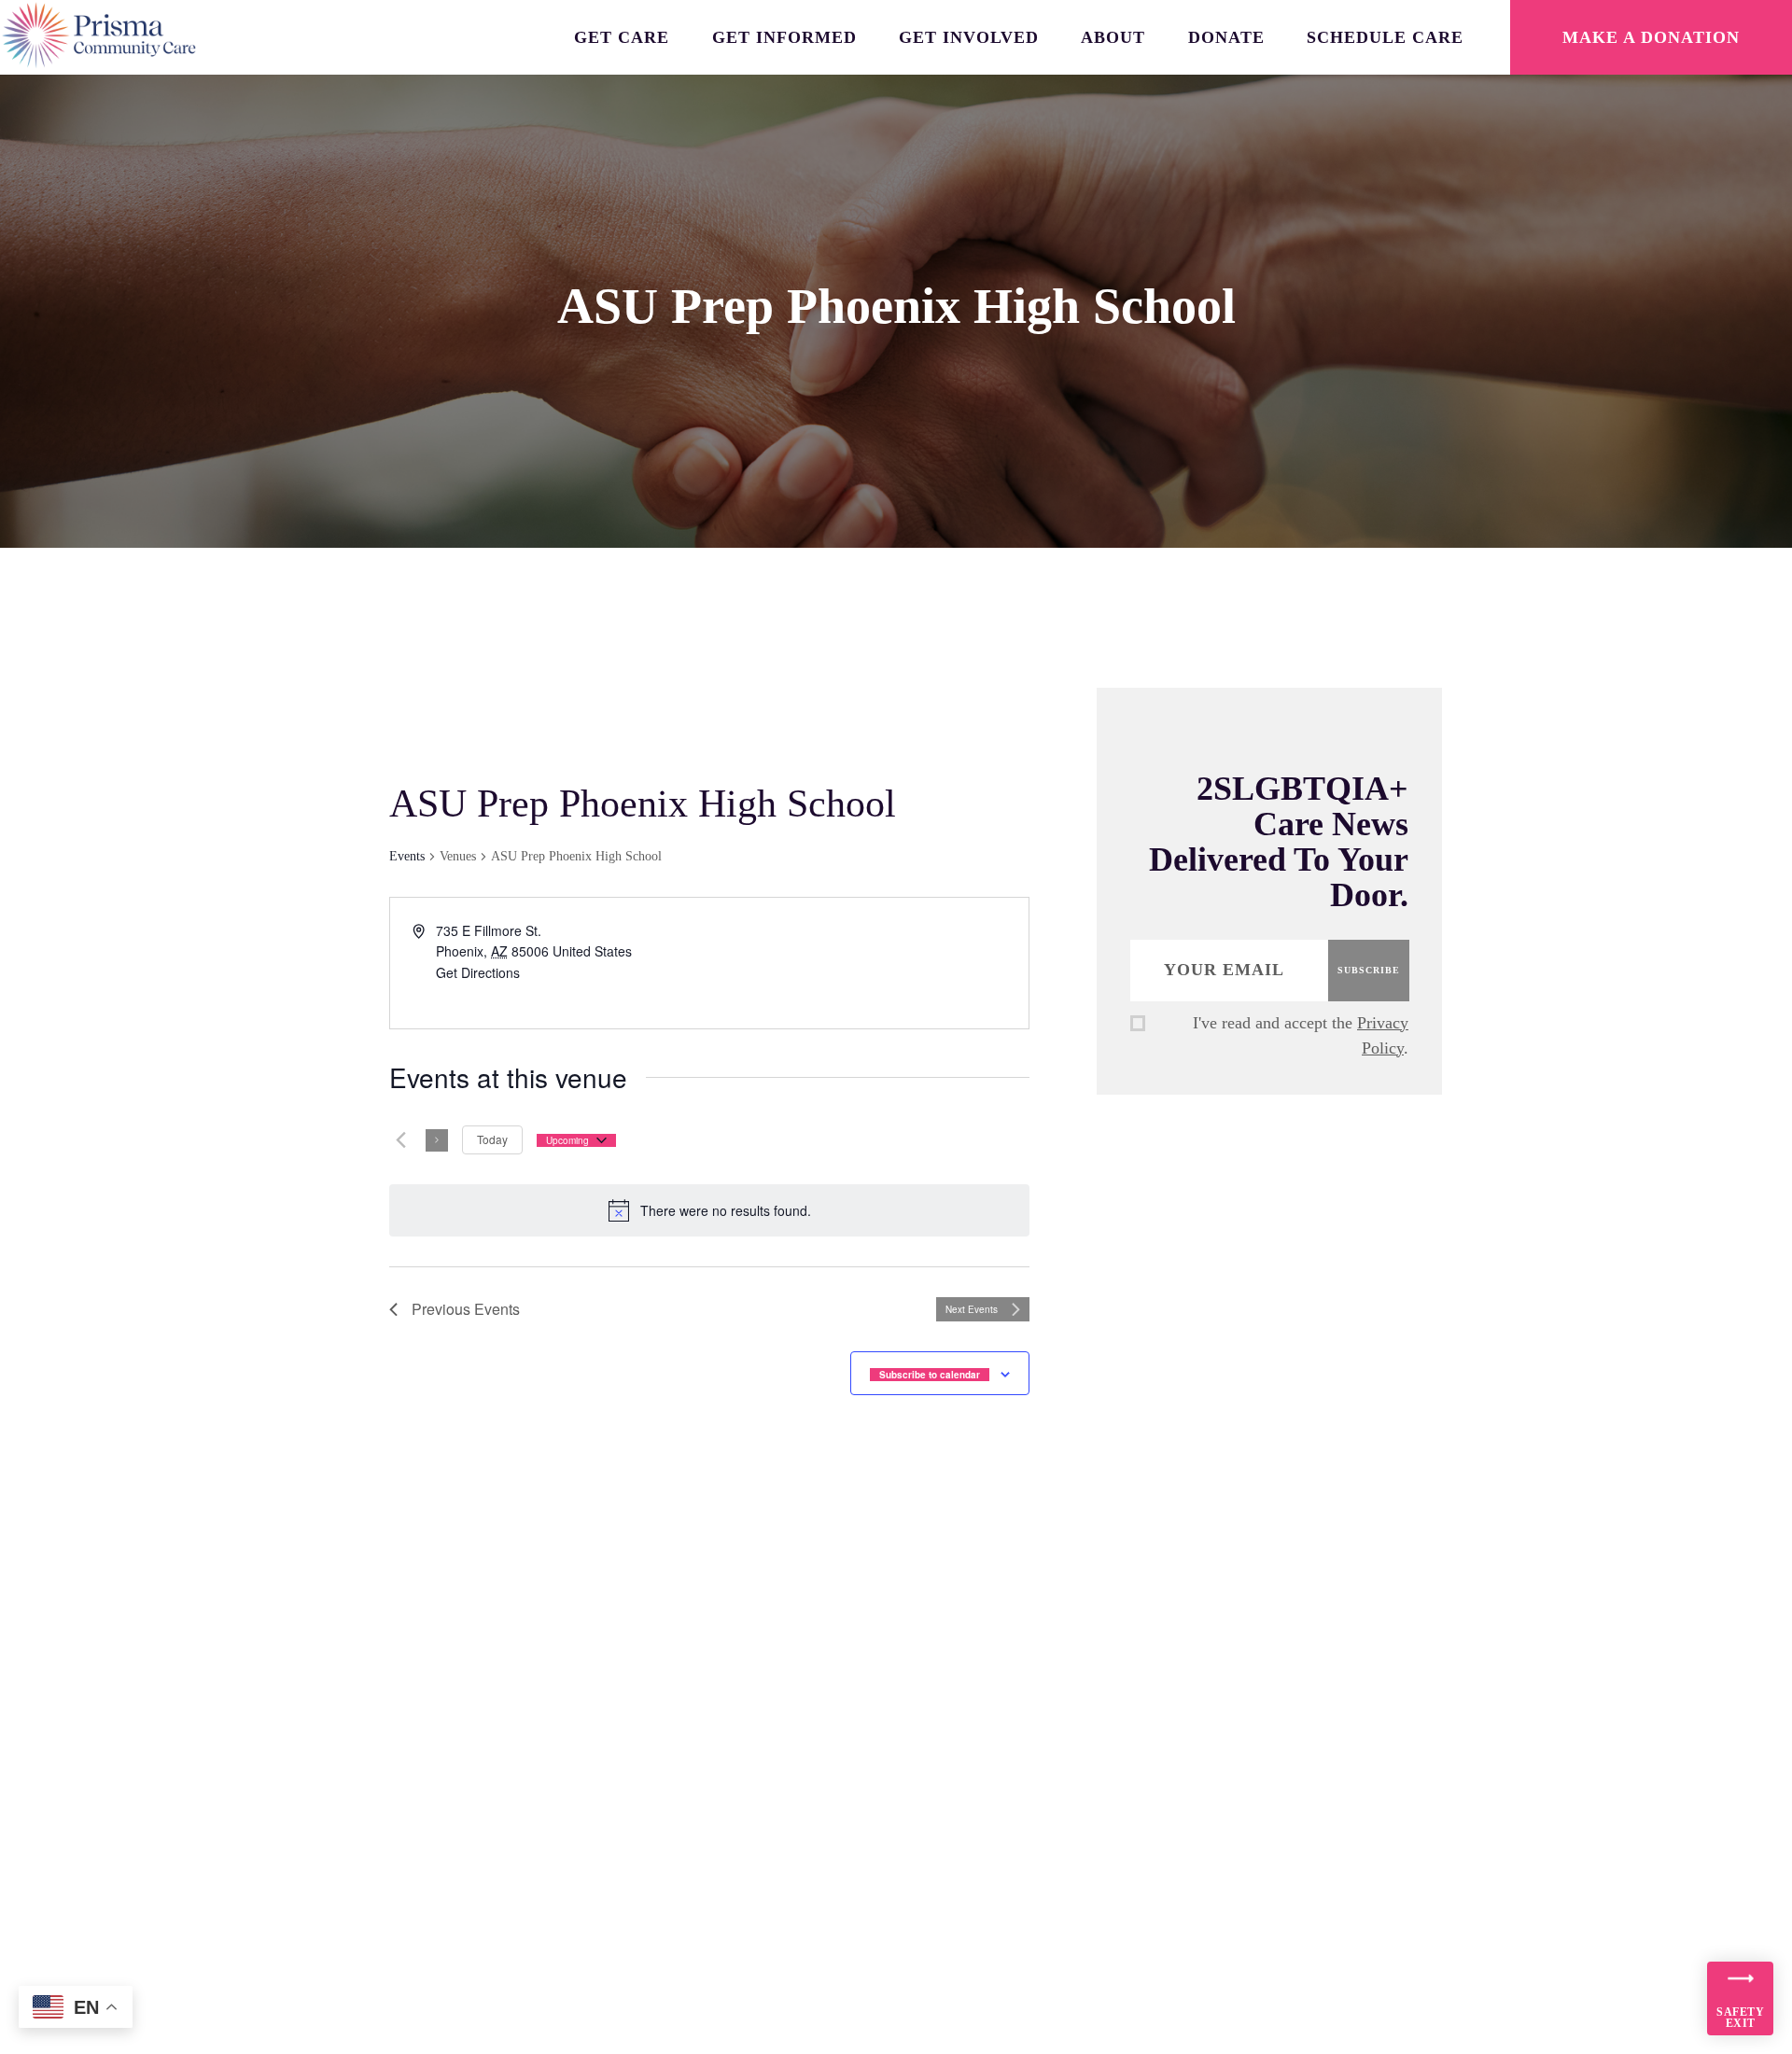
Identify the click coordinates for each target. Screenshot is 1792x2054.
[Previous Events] (400, 1140)
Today (492, 1139)
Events (407, 856)
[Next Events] (437, 1140)
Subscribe (1369, 970)
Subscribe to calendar (930, 1375)
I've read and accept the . (1301, 1035)
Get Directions (478, 972)
